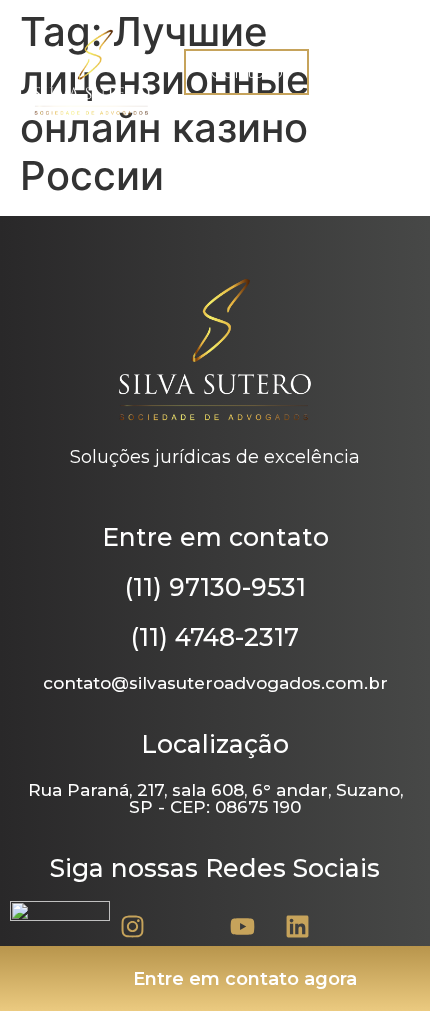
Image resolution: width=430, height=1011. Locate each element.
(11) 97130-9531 (215, 587)
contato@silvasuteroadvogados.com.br (215, 683)
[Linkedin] (298, 926)
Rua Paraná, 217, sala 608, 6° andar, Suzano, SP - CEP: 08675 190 (215, 798)
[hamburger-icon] (387, 72)
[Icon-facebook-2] (188, 926)
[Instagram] (133, 926)
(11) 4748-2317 (215, 637)
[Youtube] (243, 926)
